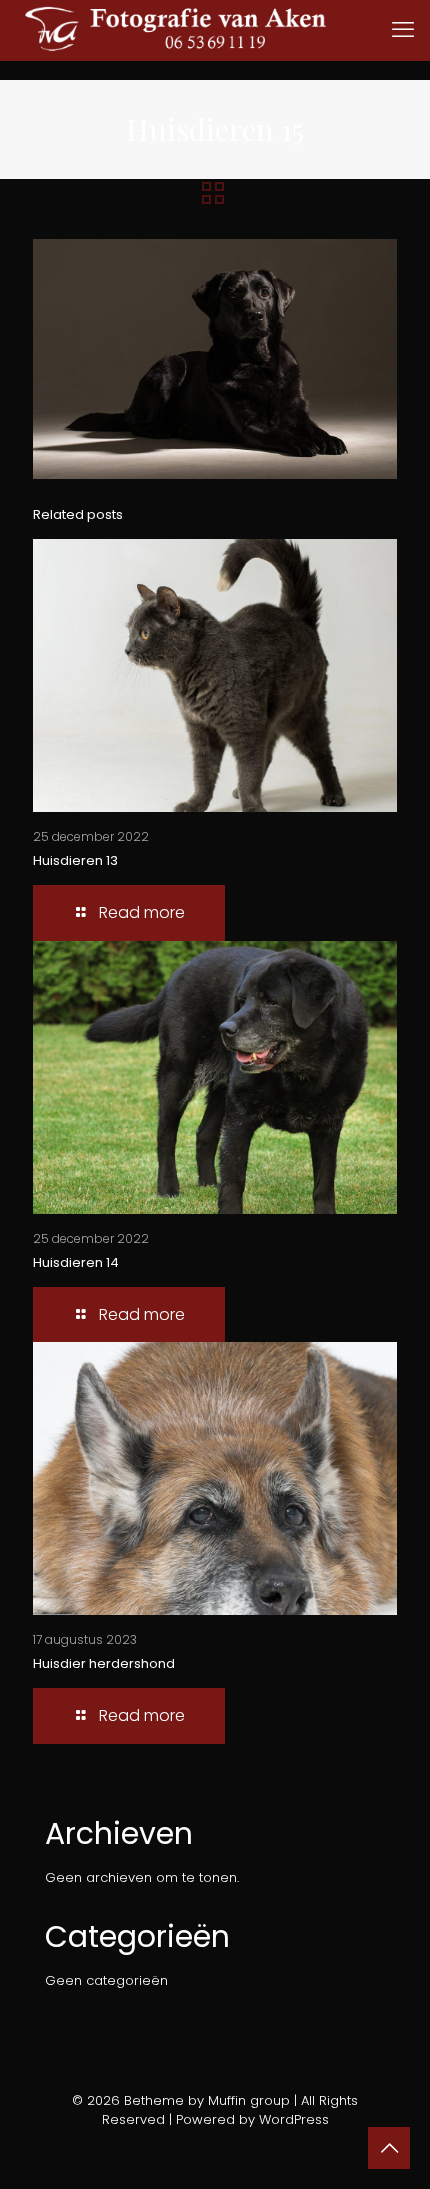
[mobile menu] (403, 30)
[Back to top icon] (389, 2148)
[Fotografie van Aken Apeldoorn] (205, 30)
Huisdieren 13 (75, 860)
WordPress (294, 2119)
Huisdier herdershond (104, 1663)
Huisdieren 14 (76, 1262)
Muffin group (249, 2100)
